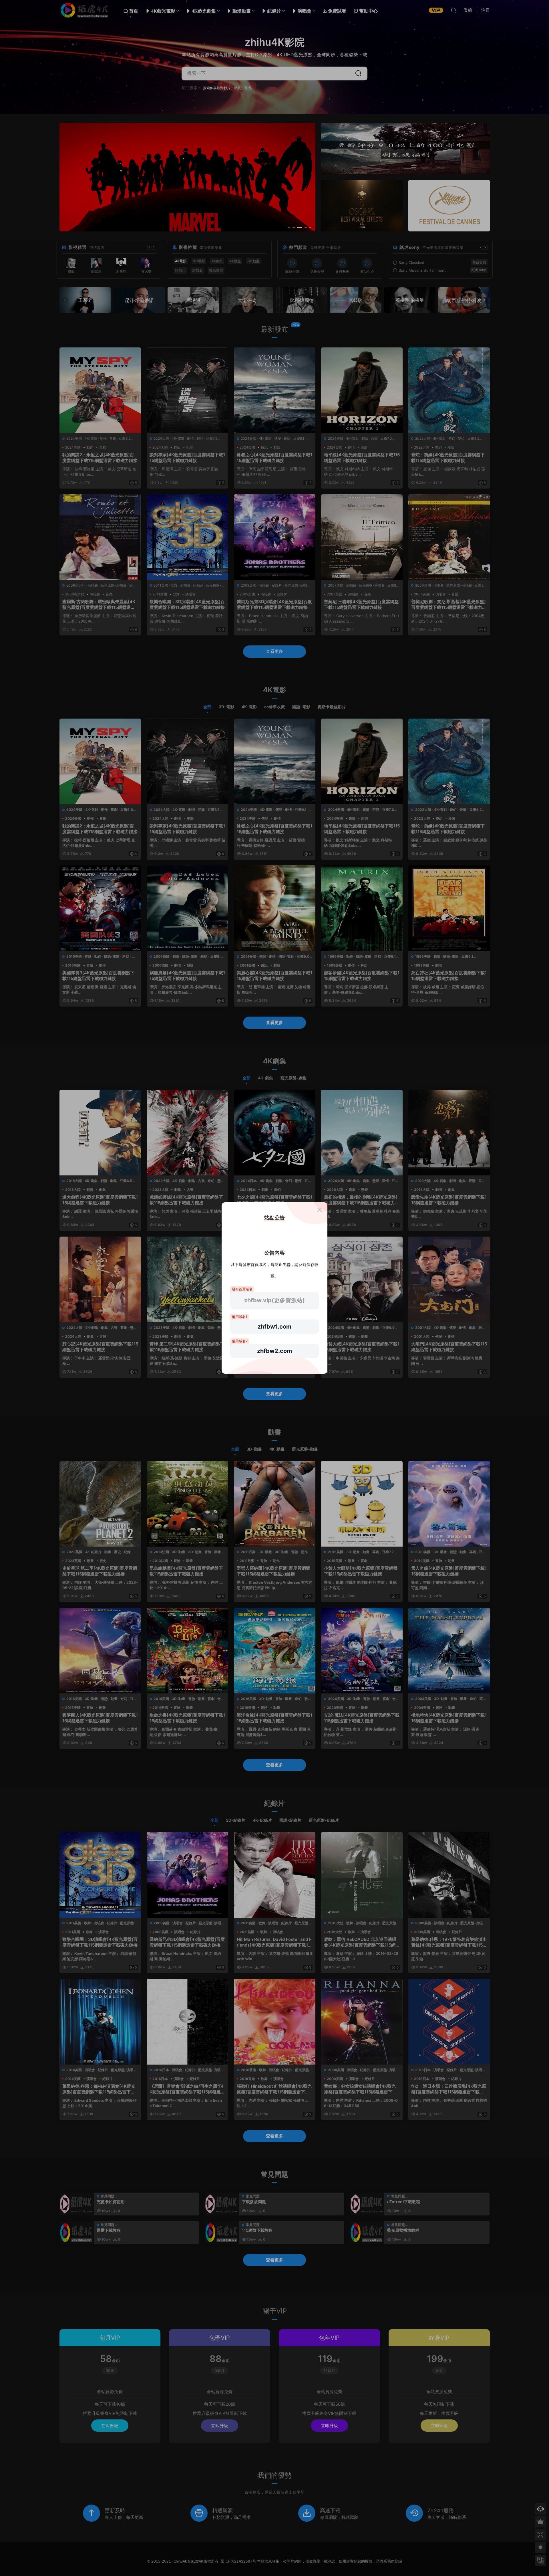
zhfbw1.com (274, 1327)
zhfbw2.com (274, 1351)
